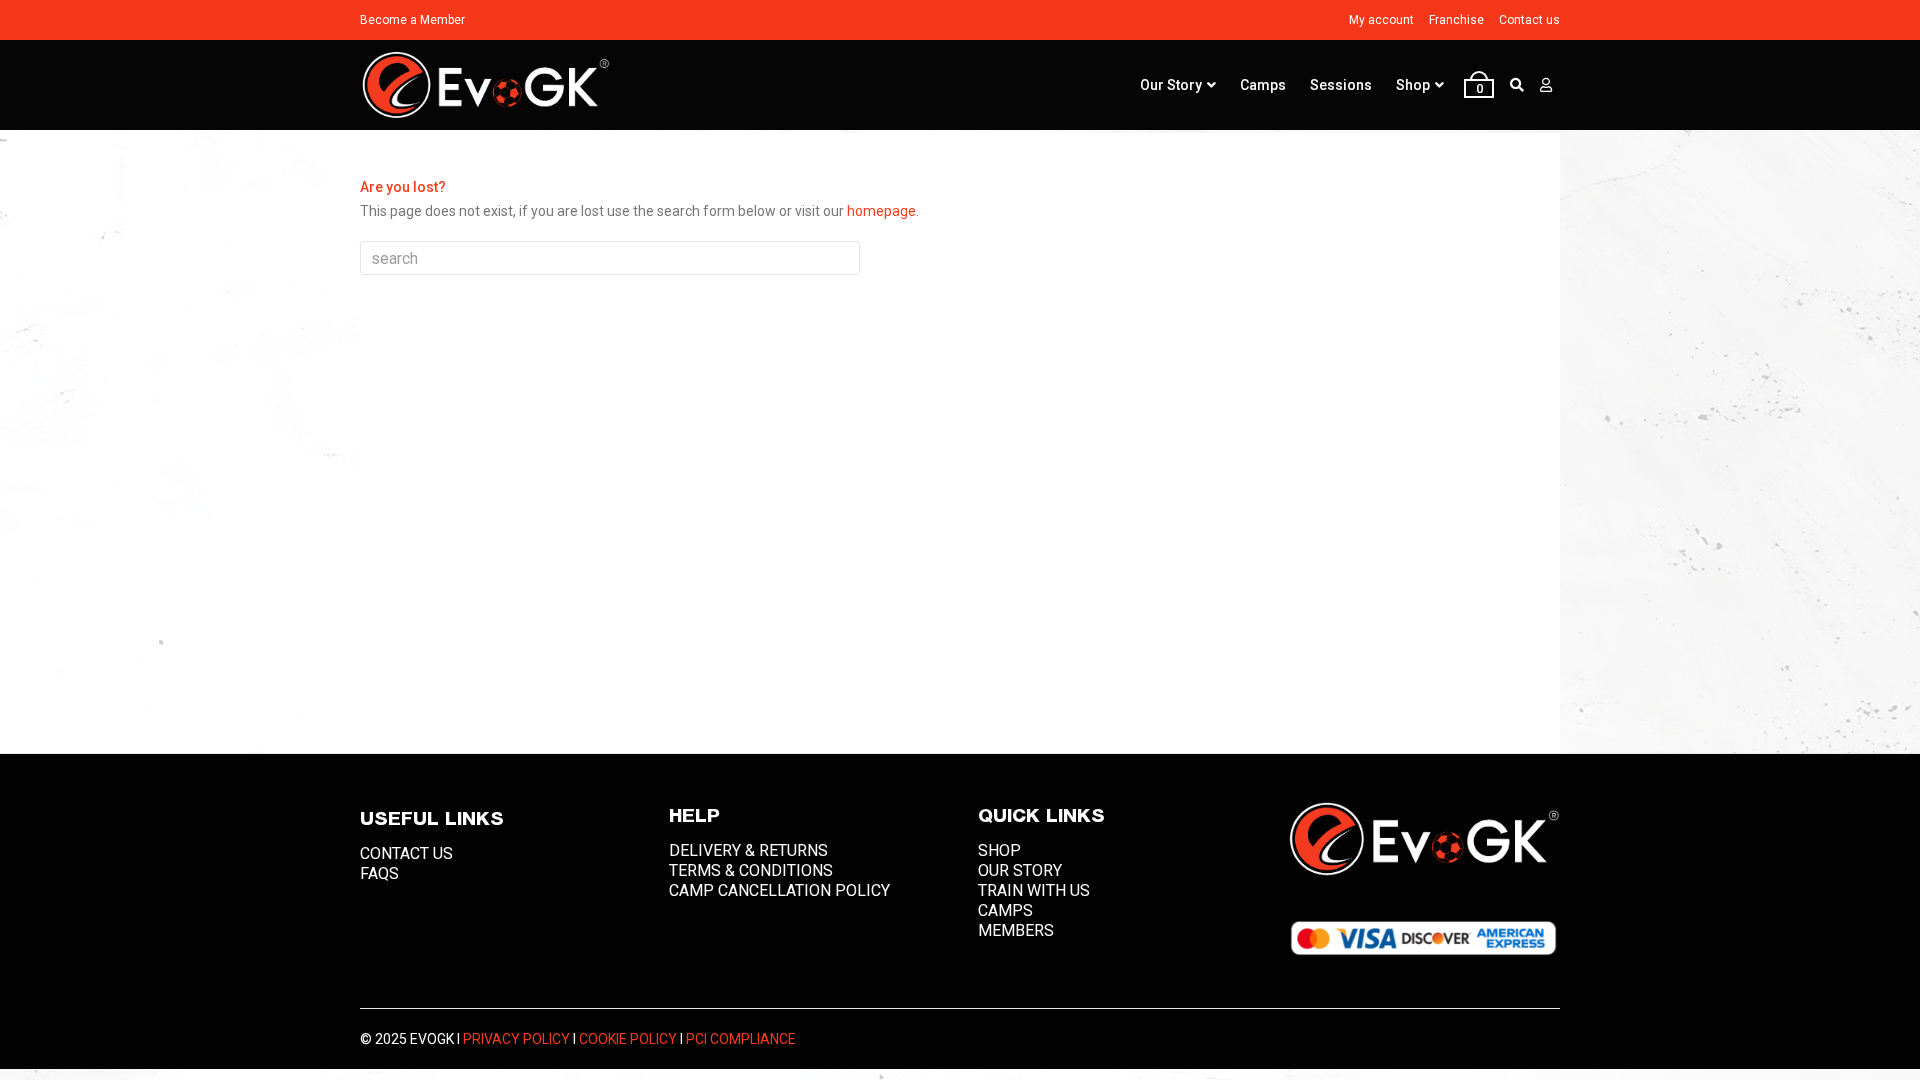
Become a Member (412, 20)
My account (1381, 20)
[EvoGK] (485, 85)
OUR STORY (1020, 870)
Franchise (1456, 20)
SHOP (999, 850)
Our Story (1171, 85)
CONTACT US (406, 853)
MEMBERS (1016, 930)
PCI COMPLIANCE (741, 1039)
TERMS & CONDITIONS (751, 870)
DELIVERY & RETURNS (748, 850)
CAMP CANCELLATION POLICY (779, 890)
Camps (1263, 85)
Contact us (1529, 20)
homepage (881, 211)
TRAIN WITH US (1034, 890)
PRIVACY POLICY (516, 1039)
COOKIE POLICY (628, 1039)
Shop (1413, 85)
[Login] (1546, 85)
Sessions (1341, 85)
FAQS (379, 873)
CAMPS (1005, 910)
